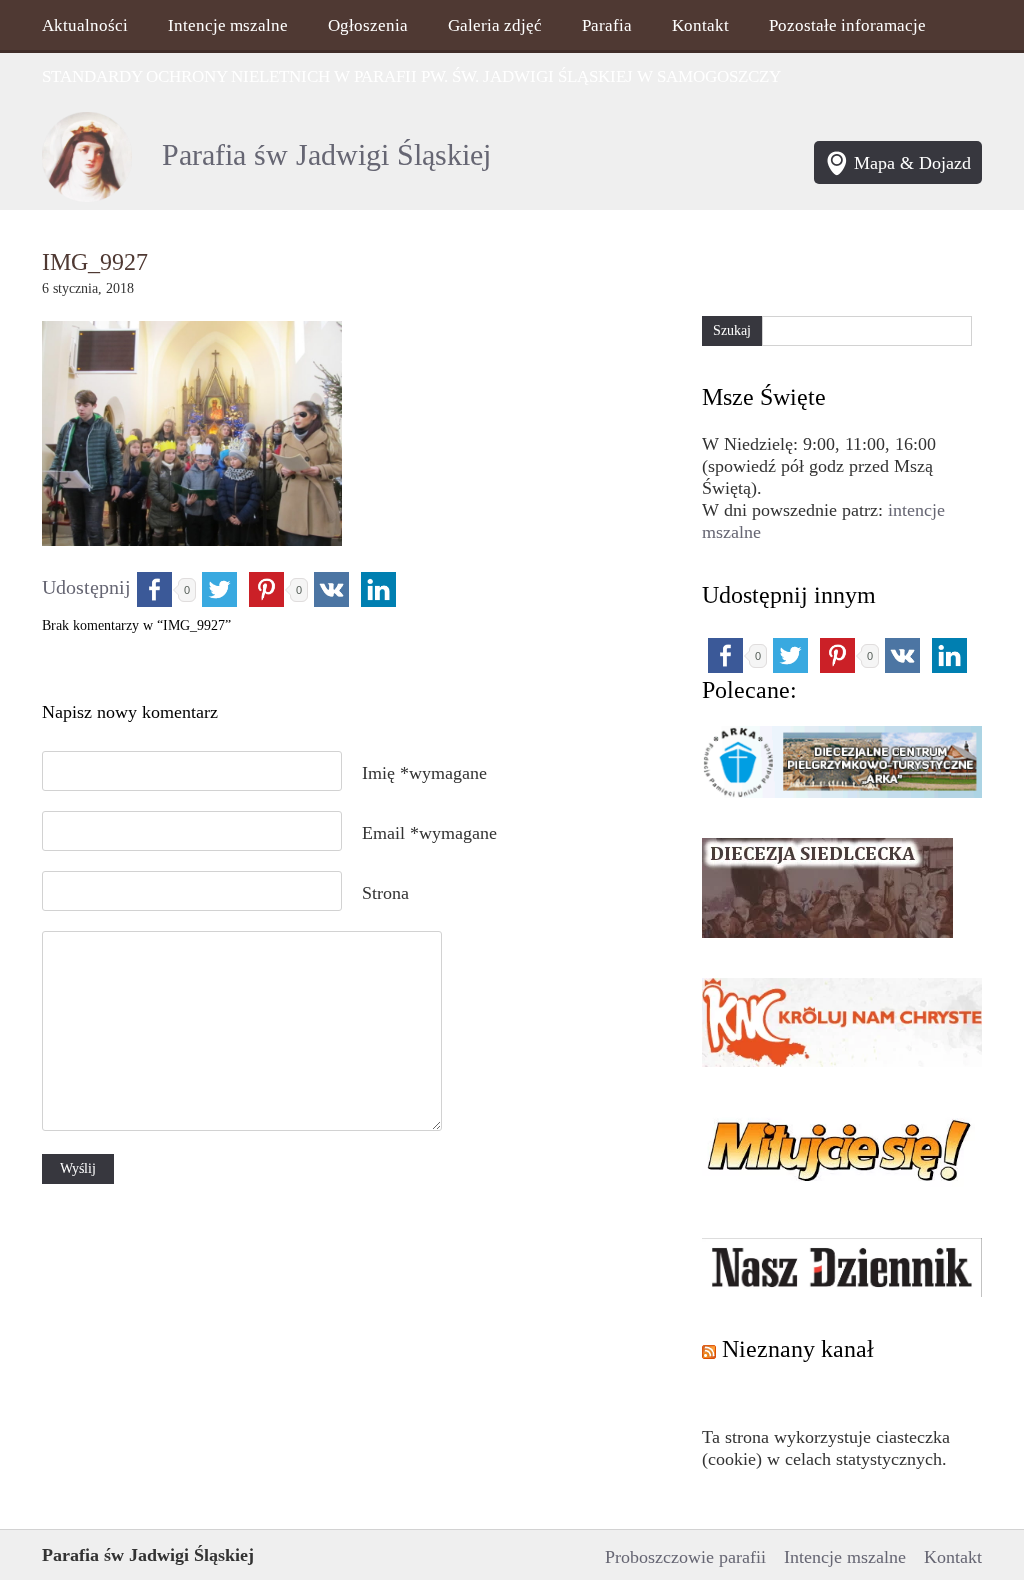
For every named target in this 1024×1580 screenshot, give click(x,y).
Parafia (607, 25)
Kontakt (700, 25)
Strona (385, 893)
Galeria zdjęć (495, 25)
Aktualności (85, 25)
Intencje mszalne (228, 25)
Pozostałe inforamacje (847, 25)
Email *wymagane (429, 833)
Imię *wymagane (424, 773)
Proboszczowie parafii (685, 1557)
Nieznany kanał (798, 1349)
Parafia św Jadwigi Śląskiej (326, 155)
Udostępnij (86, 587)
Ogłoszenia (368, 25)
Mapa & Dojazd (912, 163)
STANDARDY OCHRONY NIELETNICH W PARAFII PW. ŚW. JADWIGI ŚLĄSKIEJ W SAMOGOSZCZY (411, 76)
